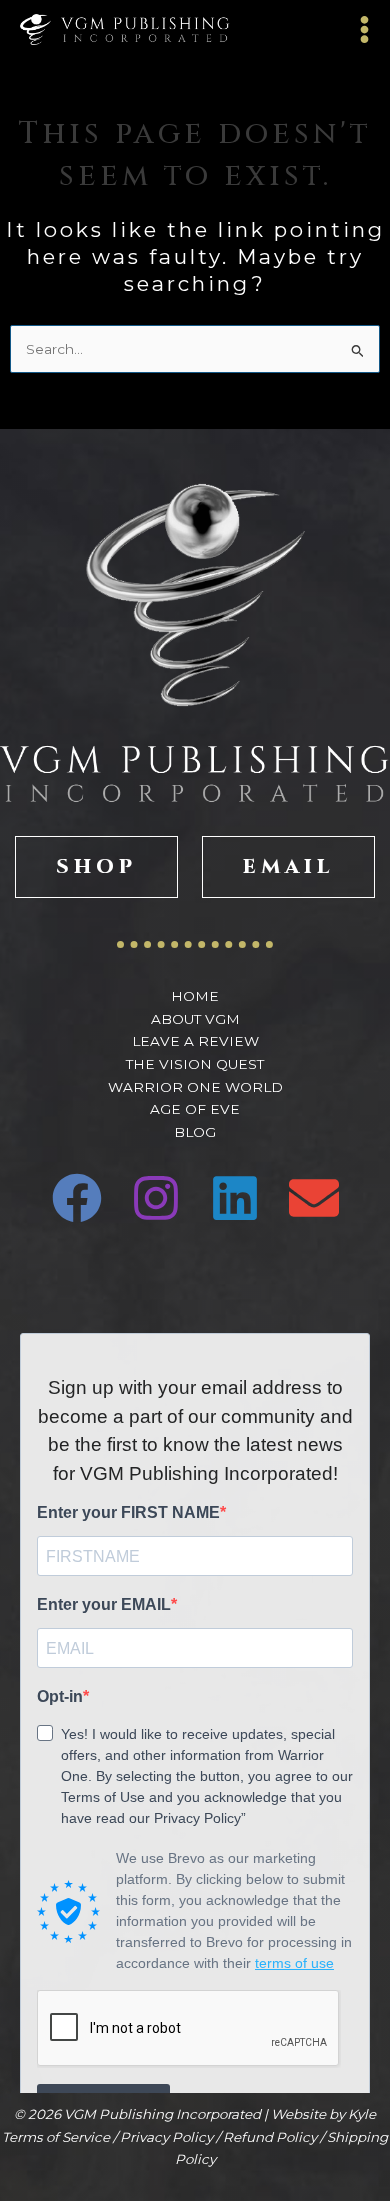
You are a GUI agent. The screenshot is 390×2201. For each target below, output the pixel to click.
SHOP (96, 866)
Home (195, 996)
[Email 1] (314, 1198)
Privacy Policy (166, 2137)
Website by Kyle (323, 2114)
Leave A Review (195, 1041)
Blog (195, 1132)
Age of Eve (195, 1109)
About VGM (195, 1019)
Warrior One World (195, 1087)
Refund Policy (270, 2137)
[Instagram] (156, 1198)
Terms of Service (56, 2137)
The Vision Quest (195, 1064)
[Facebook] (77, 1198)
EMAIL (288, 866)
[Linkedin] (235, 1198)
